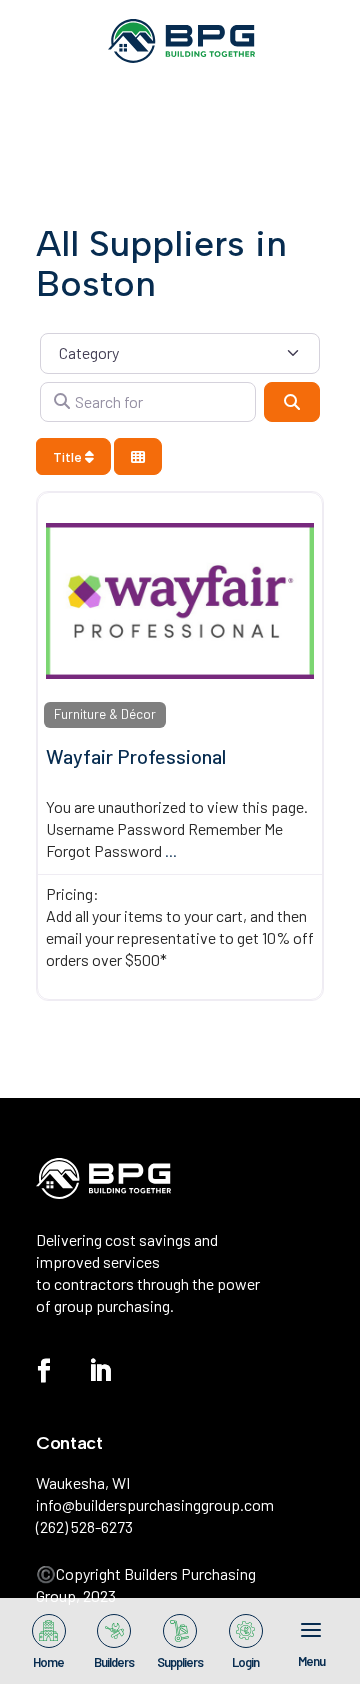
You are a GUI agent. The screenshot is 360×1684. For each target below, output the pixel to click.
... (171, 850)
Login (245, 1661)
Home (48, 1661)
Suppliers (180, 1661)
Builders (114, 1661)
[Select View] (138, 456)
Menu (311, 1660)
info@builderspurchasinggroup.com (155, 1504)
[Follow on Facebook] (44, 1371)
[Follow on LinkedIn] (100, 1371)
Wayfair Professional (136, 756)
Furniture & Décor (105, 714)
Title (69, 456)
